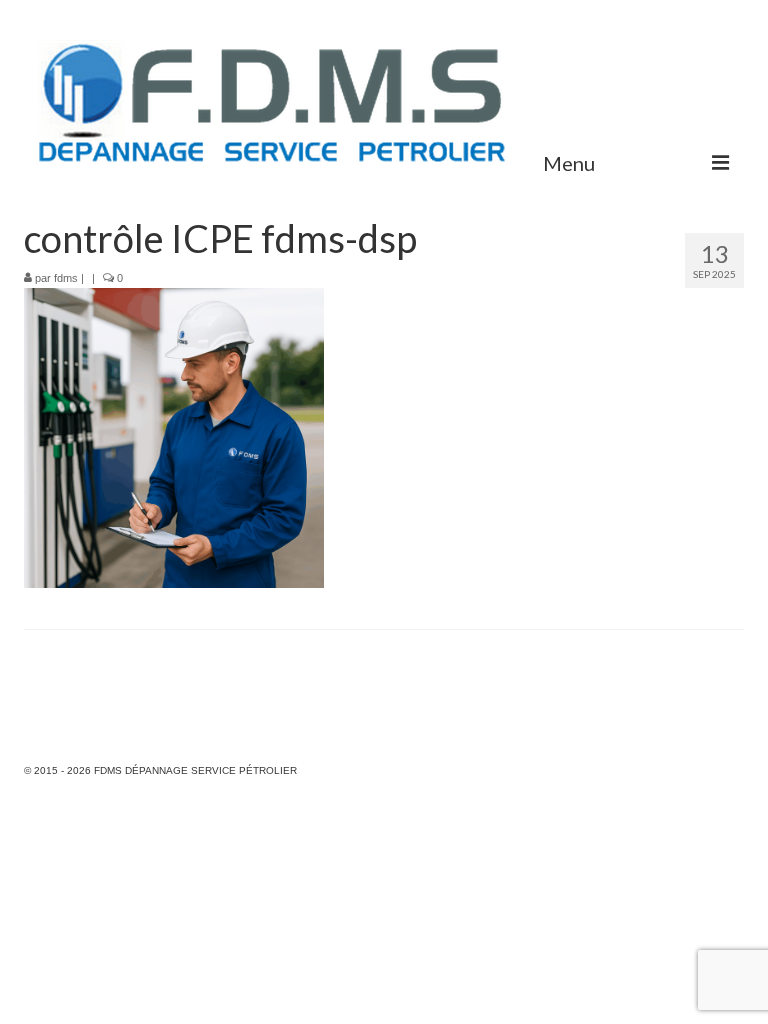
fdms (66, 278)
